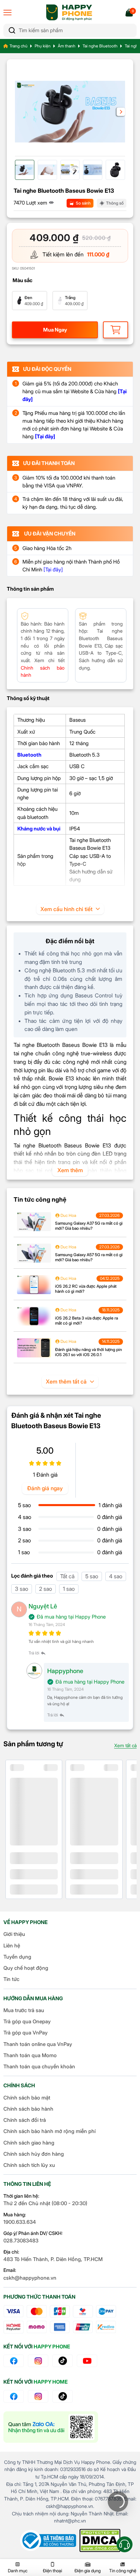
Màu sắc (22, 280)
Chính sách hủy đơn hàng (34, 2154)
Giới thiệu (14, 1934)
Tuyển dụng (17, 1957)
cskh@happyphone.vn (30, 2278)
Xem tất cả (125, 1745)
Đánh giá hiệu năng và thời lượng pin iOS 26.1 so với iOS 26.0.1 (89, 1352)
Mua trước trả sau (24, 2010)
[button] (121, 112)
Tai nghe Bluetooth (100, 46)
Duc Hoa (68, 1215)
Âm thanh (67, 46)
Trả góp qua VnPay (25, 2033)
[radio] (30, 301)
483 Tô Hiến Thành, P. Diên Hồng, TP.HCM (53, 2259)
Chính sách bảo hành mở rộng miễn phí (49, 2131)
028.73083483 (21, 2241)
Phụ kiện (43, 46)
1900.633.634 (20, 2222)
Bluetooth (29, 755)
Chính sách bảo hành (28, 2109)
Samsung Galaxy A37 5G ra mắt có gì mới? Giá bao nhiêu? (89, 1226)
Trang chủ (19, 46)
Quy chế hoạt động (26, 1968)
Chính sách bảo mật (27, 2098)
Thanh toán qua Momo (30, 2055)
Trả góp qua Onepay (27, 2021)
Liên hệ (12, 1946)
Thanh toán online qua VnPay (38, 2044)
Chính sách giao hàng (29, 2143)
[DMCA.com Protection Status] (100, 2540)
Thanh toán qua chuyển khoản (39, 2066)
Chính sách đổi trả (25, 2120)
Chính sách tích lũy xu (29, 2165)
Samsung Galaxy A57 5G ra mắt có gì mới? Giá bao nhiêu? (89, 1257)
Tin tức (11, 1979)
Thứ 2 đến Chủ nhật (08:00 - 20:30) (45, 2203)
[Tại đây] (53, 569)
